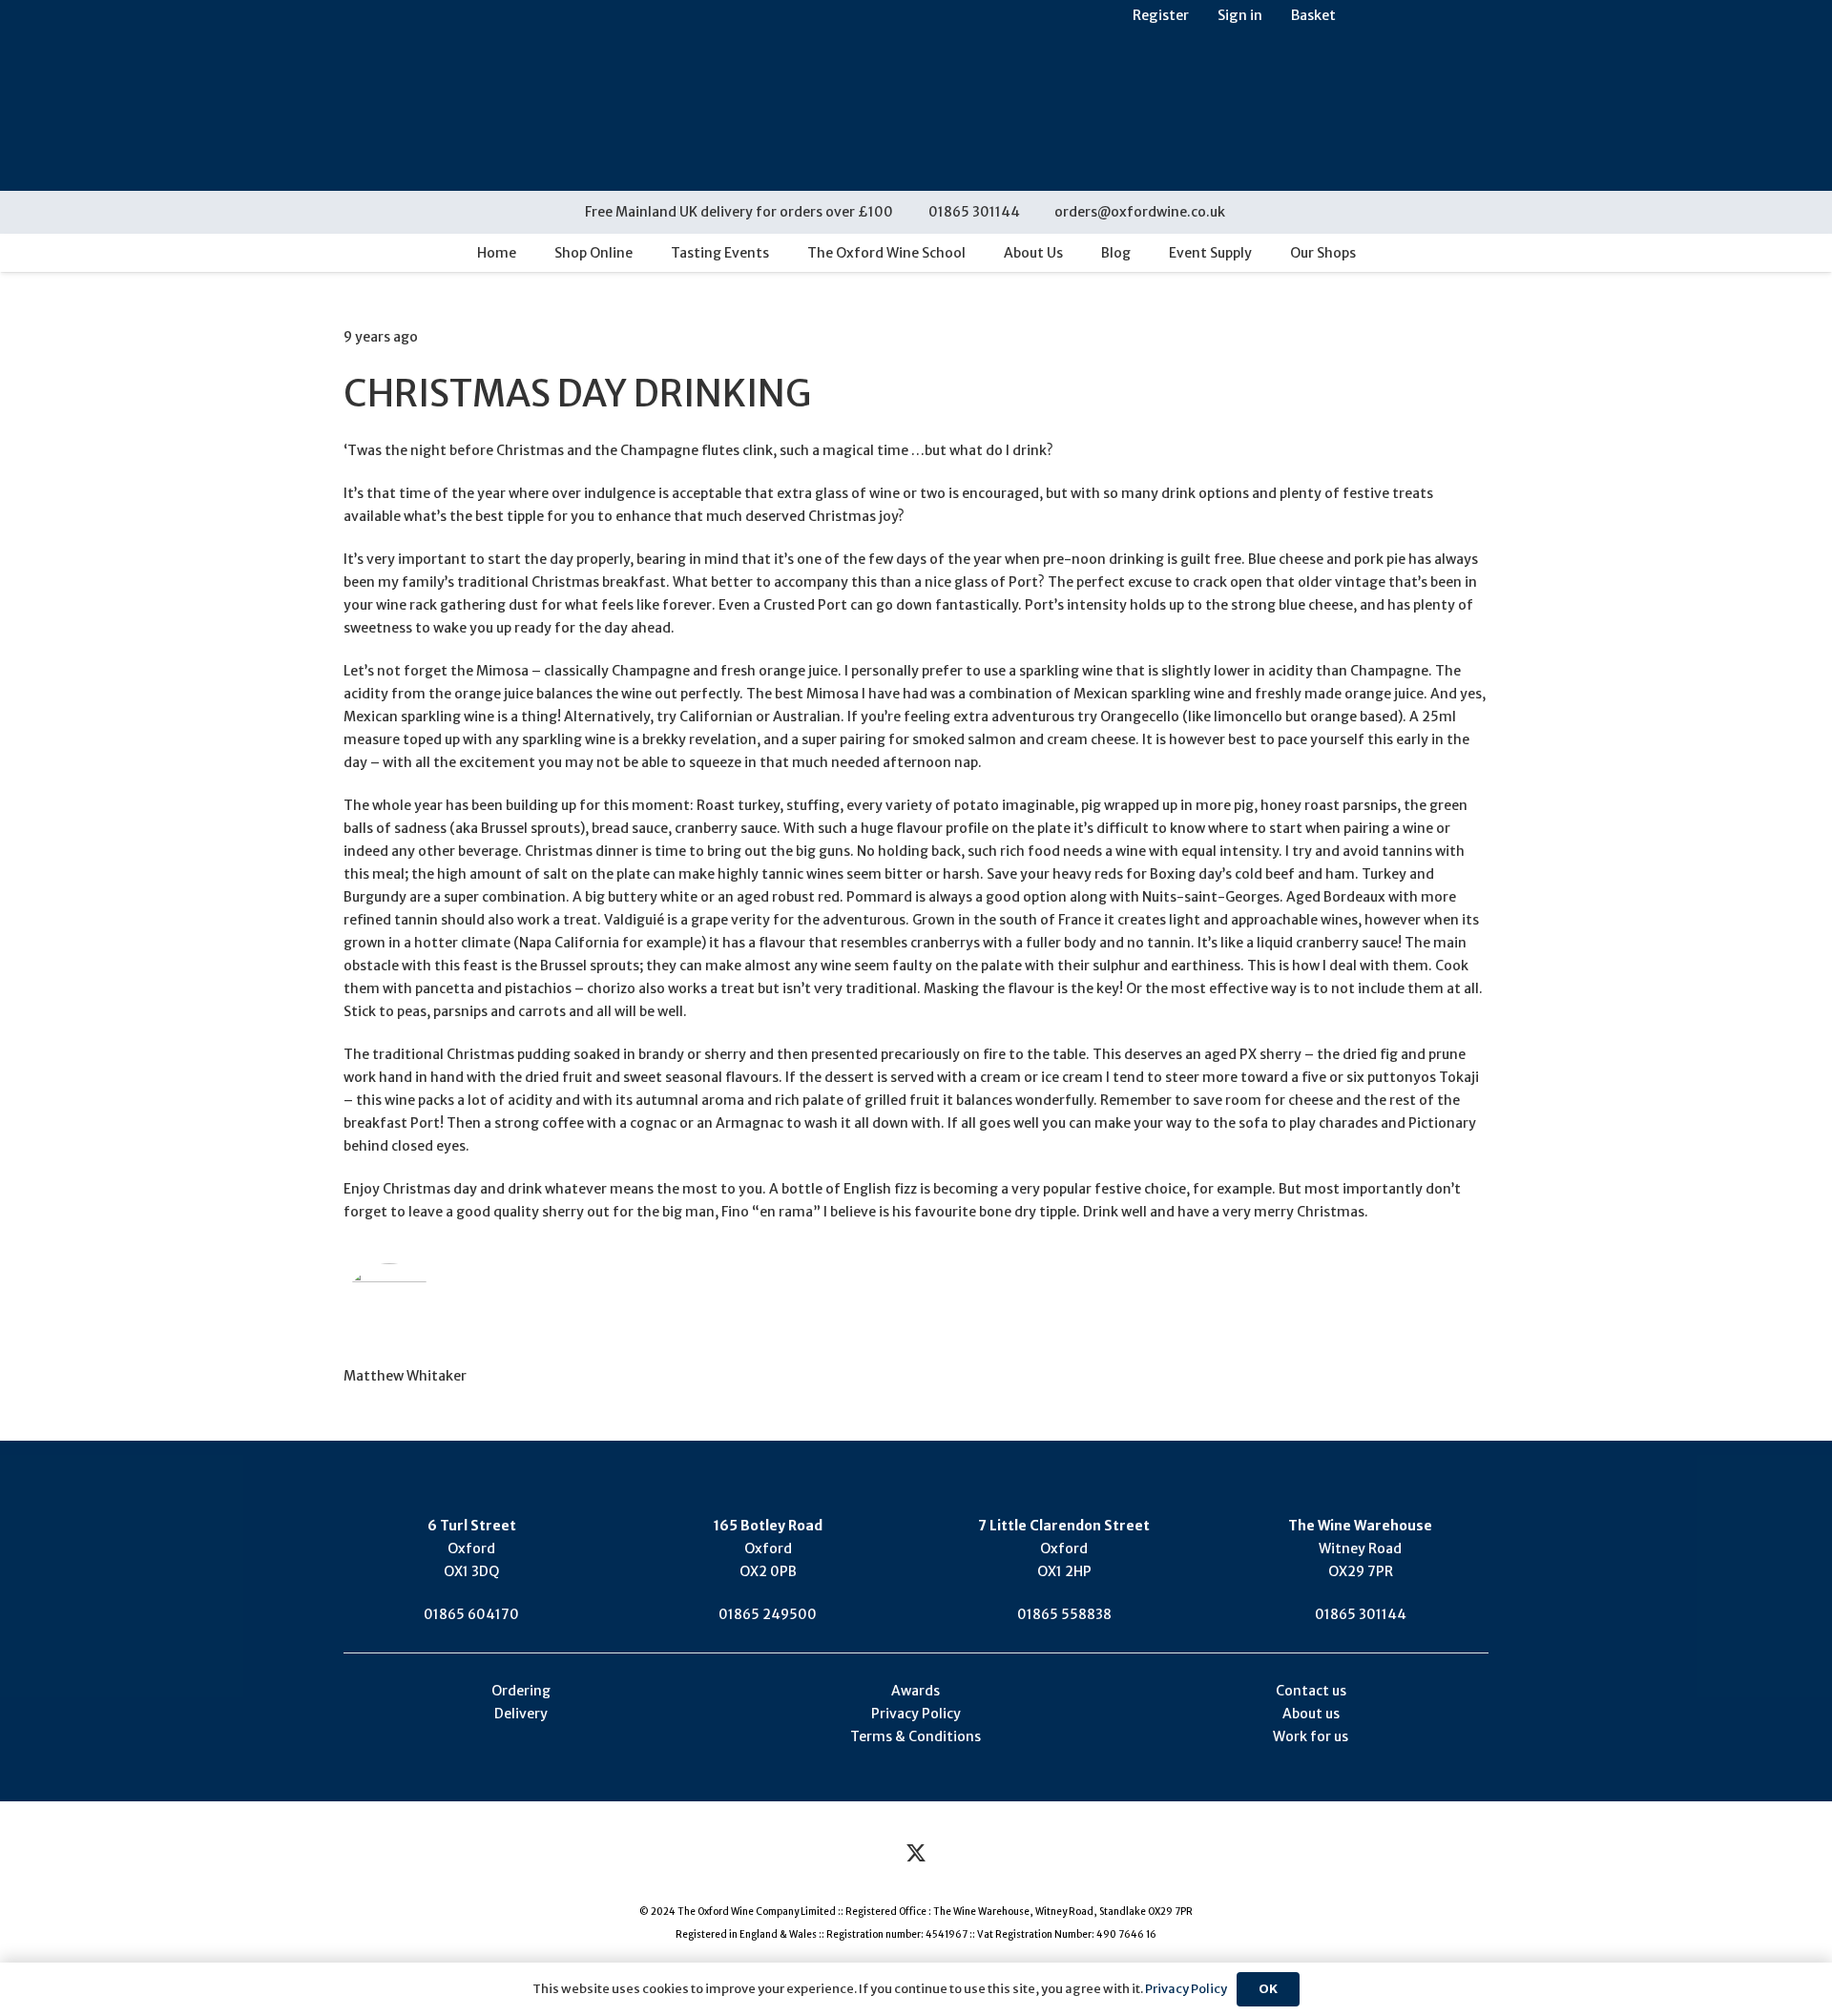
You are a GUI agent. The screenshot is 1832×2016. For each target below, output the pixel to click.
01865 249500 (768, 1614)
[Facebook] (864, 1854)
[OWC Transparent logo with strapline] (916, 95)
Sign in (1240, 15)
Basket (1313, 15)
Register (1161, 15)
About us (1311, 1714)
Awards (916, 1691)
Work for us (1311, 1736)
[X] (916, 1854)
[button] (1253, 212)
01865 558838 (1064, 1614)
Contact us (1311, 1691)
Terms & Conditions (916, 1736)
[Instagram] (969, 1854)
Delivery (521, 1714)
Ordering (521, 1691)
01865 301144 (1361, 1614)
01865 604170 (471, 1614)
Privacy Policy (916, 1714)
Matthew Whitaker (405, 1376)
